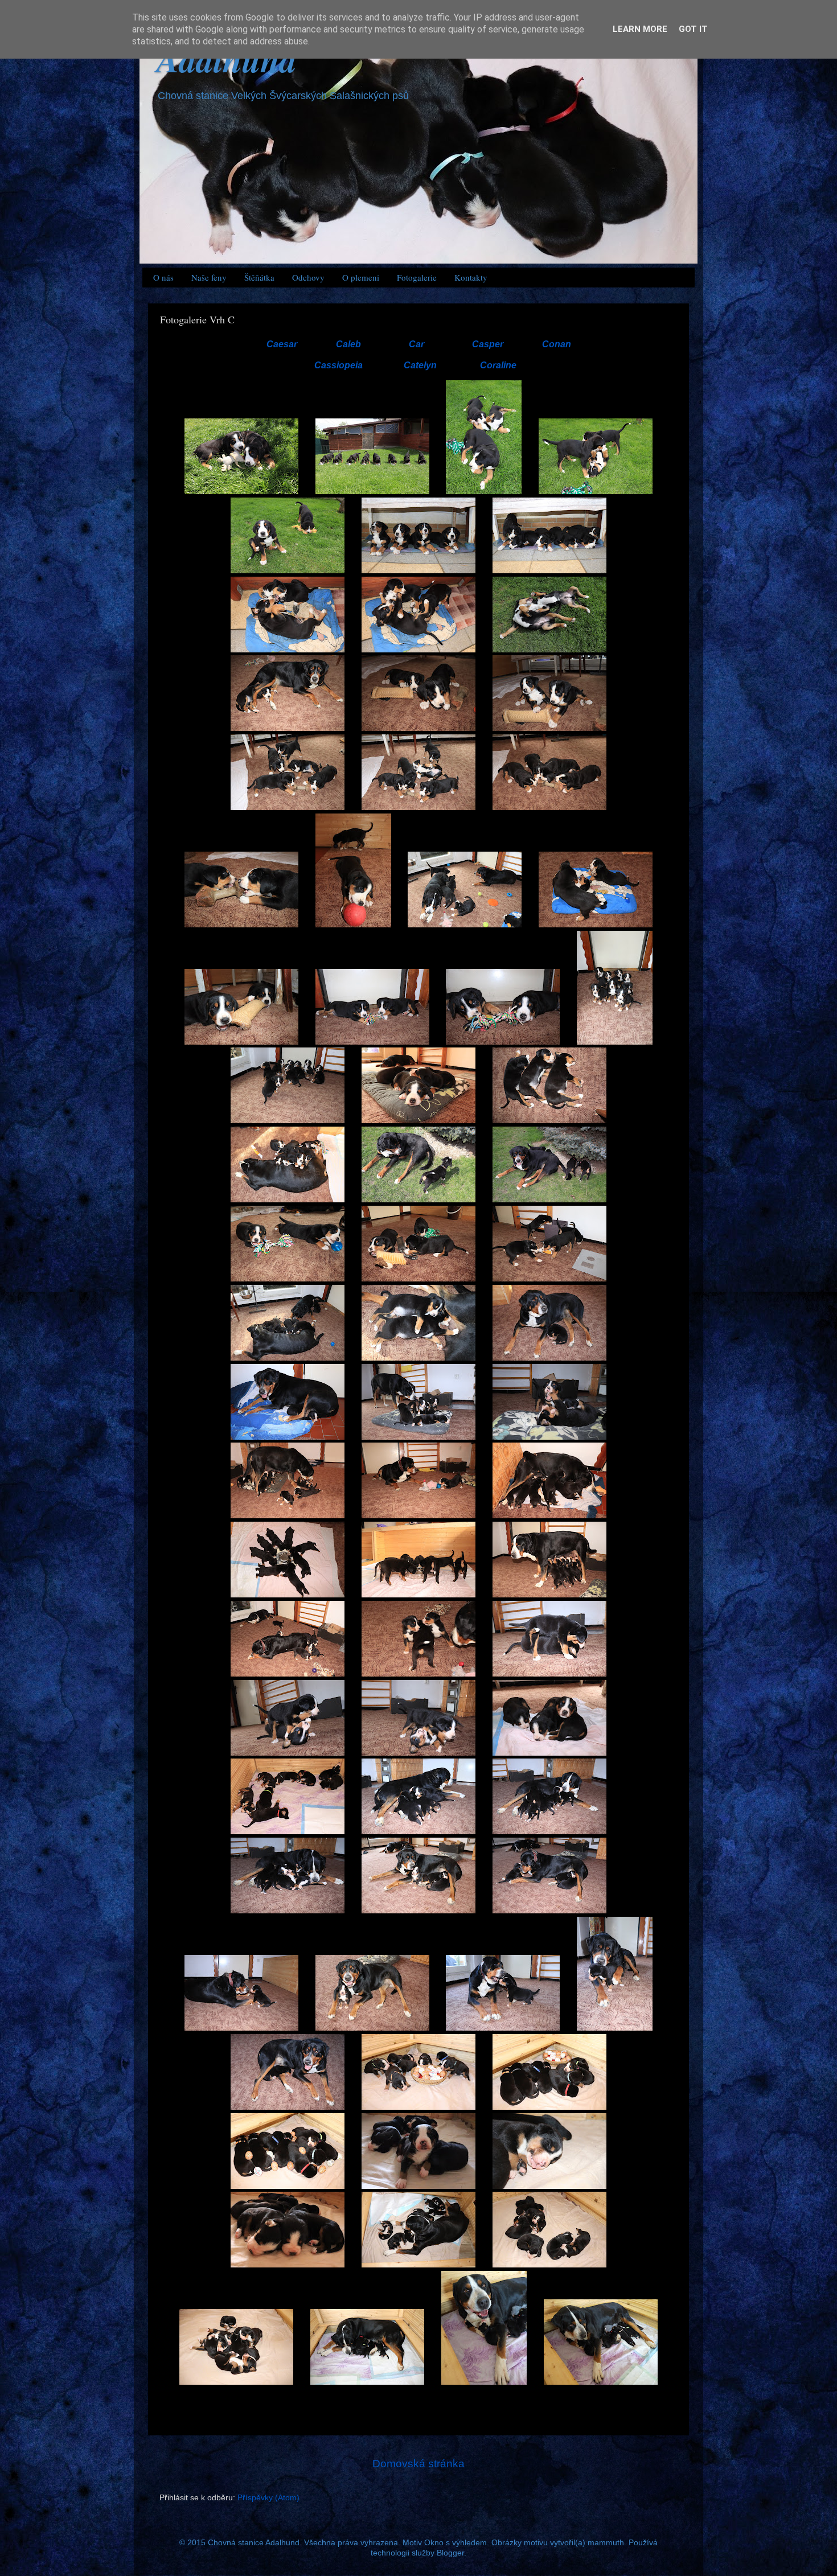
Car (417, 344)
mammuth (606, 2543)
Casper (488, 344)
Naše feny (209, 277)
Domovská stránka (419, 2464)
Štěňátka (259, 277)
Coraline (498, 365)
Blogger (450, 2553)
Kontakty (471, 277)
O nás (163, 277)
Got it (693, 29)
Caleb (348, 344)
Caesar (282, 344)
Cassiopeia (339, 365)
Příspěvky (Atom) (268, 2498)
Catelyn (420, 365)
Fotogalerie (417, 277)
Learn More (640, 29)
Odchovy (308, 277)
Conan (557, 344)
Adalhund (227, 59)
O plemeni (361, 277)
